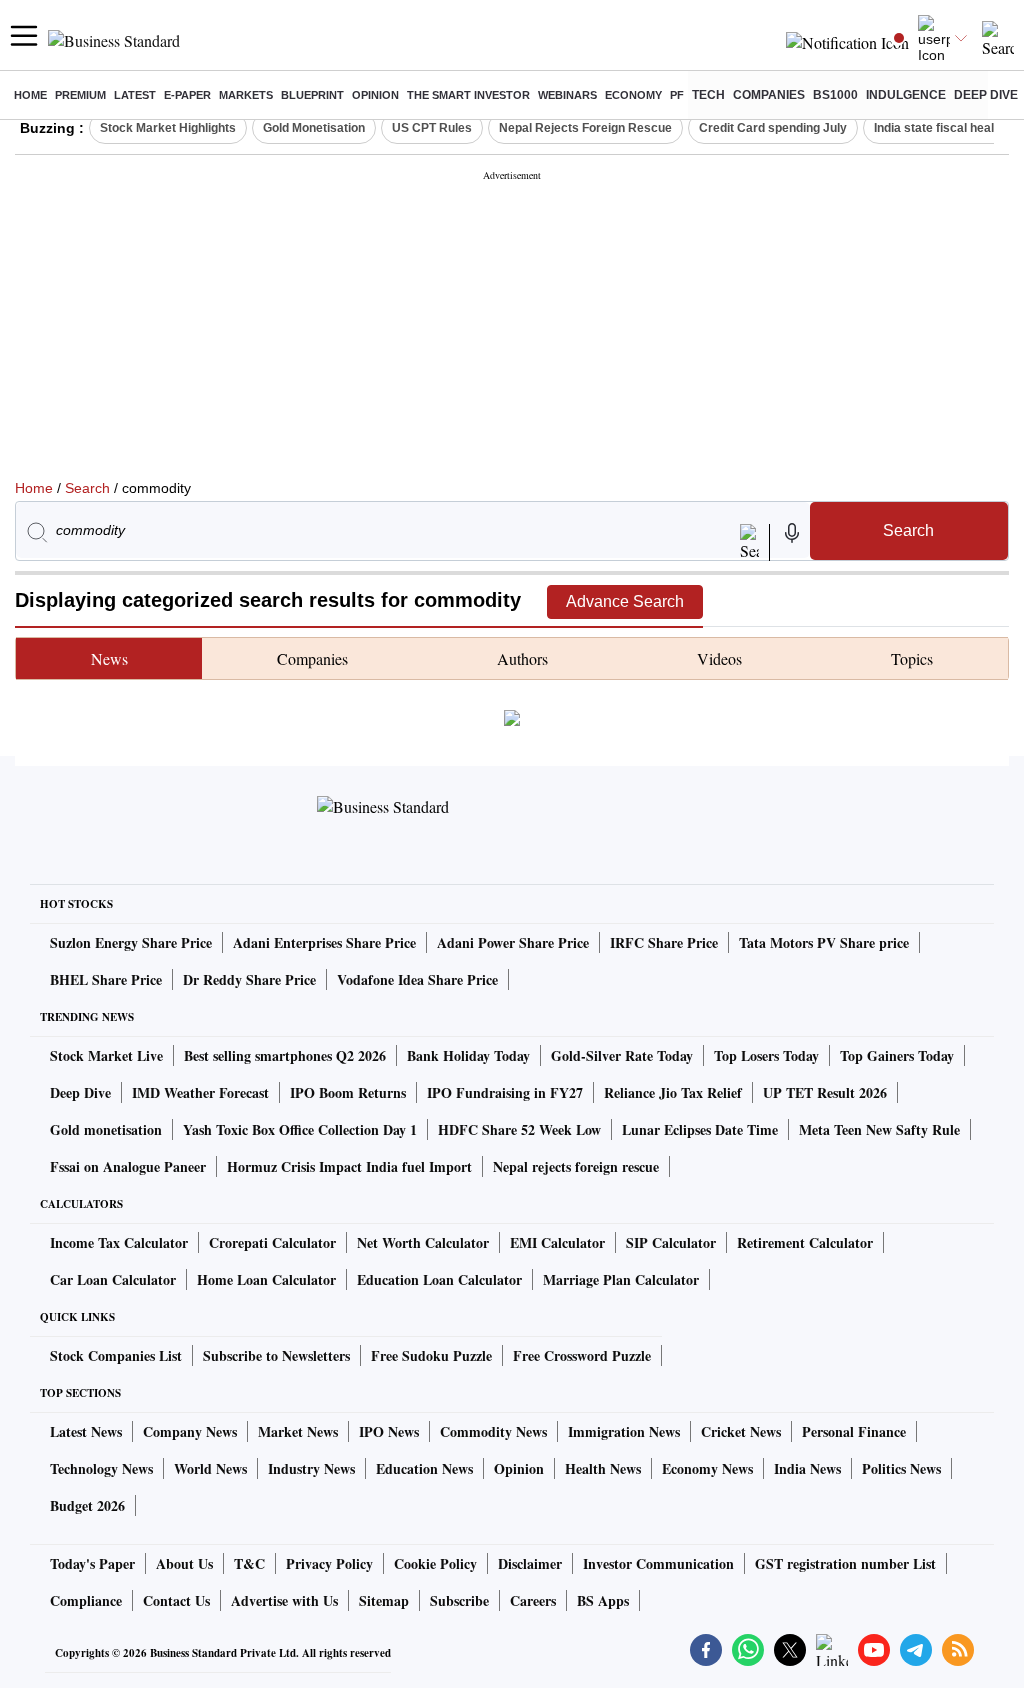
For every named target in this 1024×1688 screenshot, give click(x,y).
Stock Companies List (116, 1355)
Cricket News (741, 1431)
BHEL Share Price (106, 979)
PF (677, 95)
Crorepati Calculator (272, 1242)
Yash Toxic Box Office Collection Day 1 (300, 1129)
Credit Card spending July (773, 128)
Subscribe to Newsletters (276, 1355)
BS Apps (603, 1600)
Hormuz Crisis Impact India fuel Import (349, 1166)
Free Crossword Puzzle (582, 1355)
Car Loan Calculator (113, 1279)
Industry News (311, 1468)
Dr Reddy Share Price (249, 979)
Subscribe (459, 1600)
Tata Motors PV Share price (824, 942)
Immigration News (624, 1431)
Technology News (101, 1468)
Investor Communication (658, 1563)
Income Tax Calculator (119, 1242)
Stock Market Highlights (168, 128)
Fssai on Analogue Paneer (128, 1166)
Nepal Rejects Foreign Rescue (585, 128)
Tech (708, 95)
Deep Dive (986, 95)
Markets (246, 95)
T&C (249, 1563)
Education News (424, 1468)
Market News (298, 1431)
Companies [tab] (312, 658)
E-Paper (187, 95)
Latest (135, 95)
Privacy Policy (329, 1563)
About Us (184, 1563)
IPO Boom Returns (348, 1092)
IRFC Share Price (664, 942)
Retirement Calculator (805, 1242)
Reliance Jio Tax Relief (673, 1092)
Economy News (707, 1468)
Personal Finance (854, 1431)
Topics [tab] (912, 658)
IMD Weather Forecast (200, 1092)
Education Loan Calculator (439, 1279)
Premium (80, 95)
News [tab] (109, 658)
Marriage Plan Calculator (621, 1279)
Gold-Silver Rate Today (622, 1055)
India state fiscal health (939, 128)
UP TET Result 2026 (825, 1092)
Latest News (86, 1431)
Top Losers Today (766, 1055)
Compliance (86, 1600)
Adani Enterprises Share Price (324, 942)
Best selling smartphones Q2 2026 (285, 1055)
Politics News (901, 1468)
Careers (533, 1600)
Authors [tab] (522, 658)
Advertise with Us (284, 1600)
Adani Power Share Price (513, 942)
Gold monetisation (106, 1129)
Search (87, 488)
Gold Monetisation (314, 128)
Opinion (375, 95)
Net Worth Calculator (423, 1242)
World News (210, 1468)
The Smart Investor (468, 95)
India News (807, 1468)
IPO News (389, 1431)
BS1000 (835, 95)
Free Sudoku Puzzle (431, 1355)
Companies (769, 95)
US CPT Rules (432, 128)
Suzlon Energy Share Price (131, 942)
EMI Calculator (557, 1242)
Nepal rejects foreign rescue (576, 1166)
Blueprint (312, 95)
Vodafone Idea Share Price (417, 979)
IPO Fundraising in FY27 (505, 1092)
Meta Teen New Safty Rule (879, 1129)
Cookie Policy (435, 1563)
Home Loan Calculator (266, 1279)
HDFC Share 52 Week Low (519, 1129)
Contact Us (176, 1600)
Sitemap (384, 1600)
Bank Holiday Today (468, 1055)
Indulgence (906, 95)
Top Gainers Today (897, 1055)
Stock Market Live (106, 1055)
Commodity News (493, 1431)
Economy (633, 95)
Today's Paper (92, 1563)
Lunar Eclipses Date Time (700, 1129)
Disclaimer (530, 1563)
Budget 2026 (87, 1505)
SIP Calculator (671, 1242)
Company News (190, 1431)
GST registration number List (845, 1563)
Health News (603, 1468)
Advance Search (625, 601)
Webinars (567, 95)
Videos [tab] (719, 658)
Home (30, 95)
